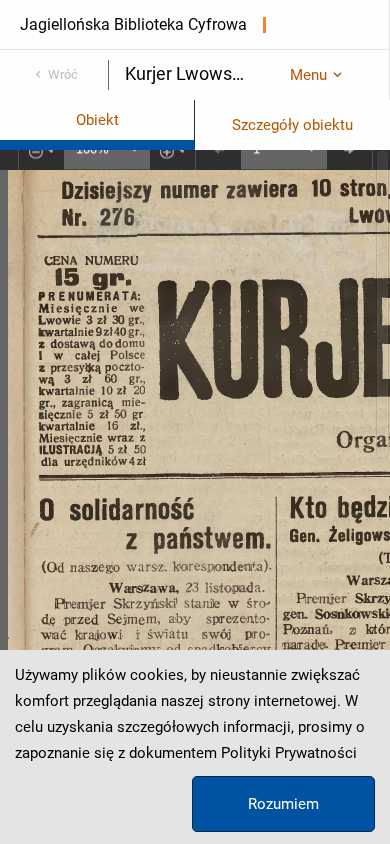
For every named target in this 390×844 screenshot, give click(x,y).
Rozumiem (283, 804)
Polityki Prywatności (289, 753)
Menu (308, 75)
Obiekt (97, 120)
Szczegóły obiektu (292, 125)
